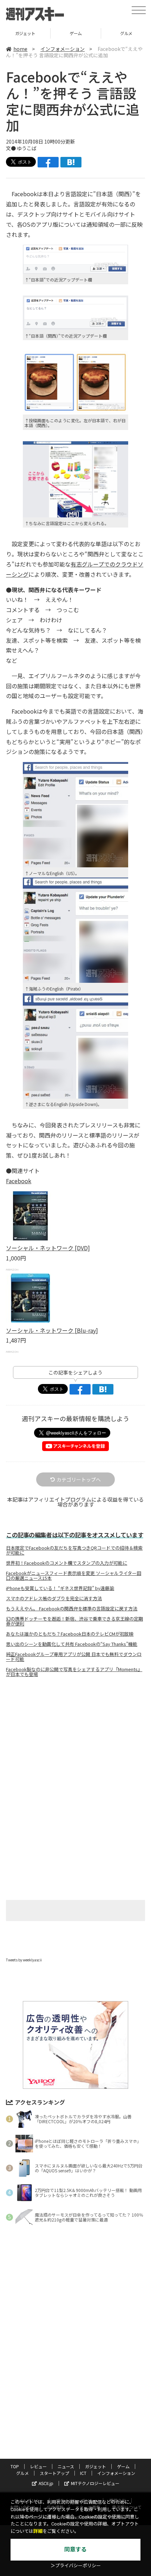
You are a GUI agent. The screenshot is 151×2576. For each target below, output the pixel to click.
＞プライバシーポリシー (76, 2566)
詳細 (38, 2531)
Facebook (19, 1181)
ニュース (66, 2466)
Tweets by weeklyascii (24, 1960)
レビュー (38, 2466)
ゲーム (25, 33)
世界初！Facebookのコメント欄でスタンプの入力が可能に (67, 1563)
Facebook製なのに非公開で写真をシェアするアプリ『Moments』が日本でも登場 (74, 1672)
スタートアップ (54, 2473)
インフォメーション (63, 49)
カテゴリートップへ (79, 1479)
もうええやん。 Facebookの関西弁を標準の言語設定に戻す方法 (72, 1609)
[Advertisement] (75, 1742)
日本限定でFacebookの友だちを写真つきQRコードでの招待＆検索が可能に (74, 1550)
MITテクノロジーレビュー (95, 2483)
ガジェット (96, 2466)
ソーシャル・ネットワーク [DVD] (48, 1248)
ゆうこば (27, 148)
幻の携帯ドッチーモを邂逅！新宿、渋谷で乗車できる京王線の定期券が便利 (74, 1621)
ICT (83, 2473)
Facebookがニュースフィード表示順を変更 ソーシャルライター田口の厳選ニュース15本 (74, 1576)
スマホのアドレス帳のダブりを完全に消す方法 (54, 1598)
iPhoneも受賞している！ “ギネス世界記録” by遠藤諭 (60, 1588)
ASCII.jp (46, 2483)
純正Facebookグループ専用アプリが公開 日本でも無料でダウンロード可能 (74, 1657)
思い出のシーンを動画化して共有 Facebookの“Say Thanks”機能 (72, 1644)
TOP (15, 2466)
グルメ (76, 33)
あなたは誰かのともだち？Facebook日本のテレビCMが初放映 (70, 1634)
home (20, 49)
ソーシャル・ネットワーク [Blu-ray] (52, 1330)
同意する (75, 2549)
